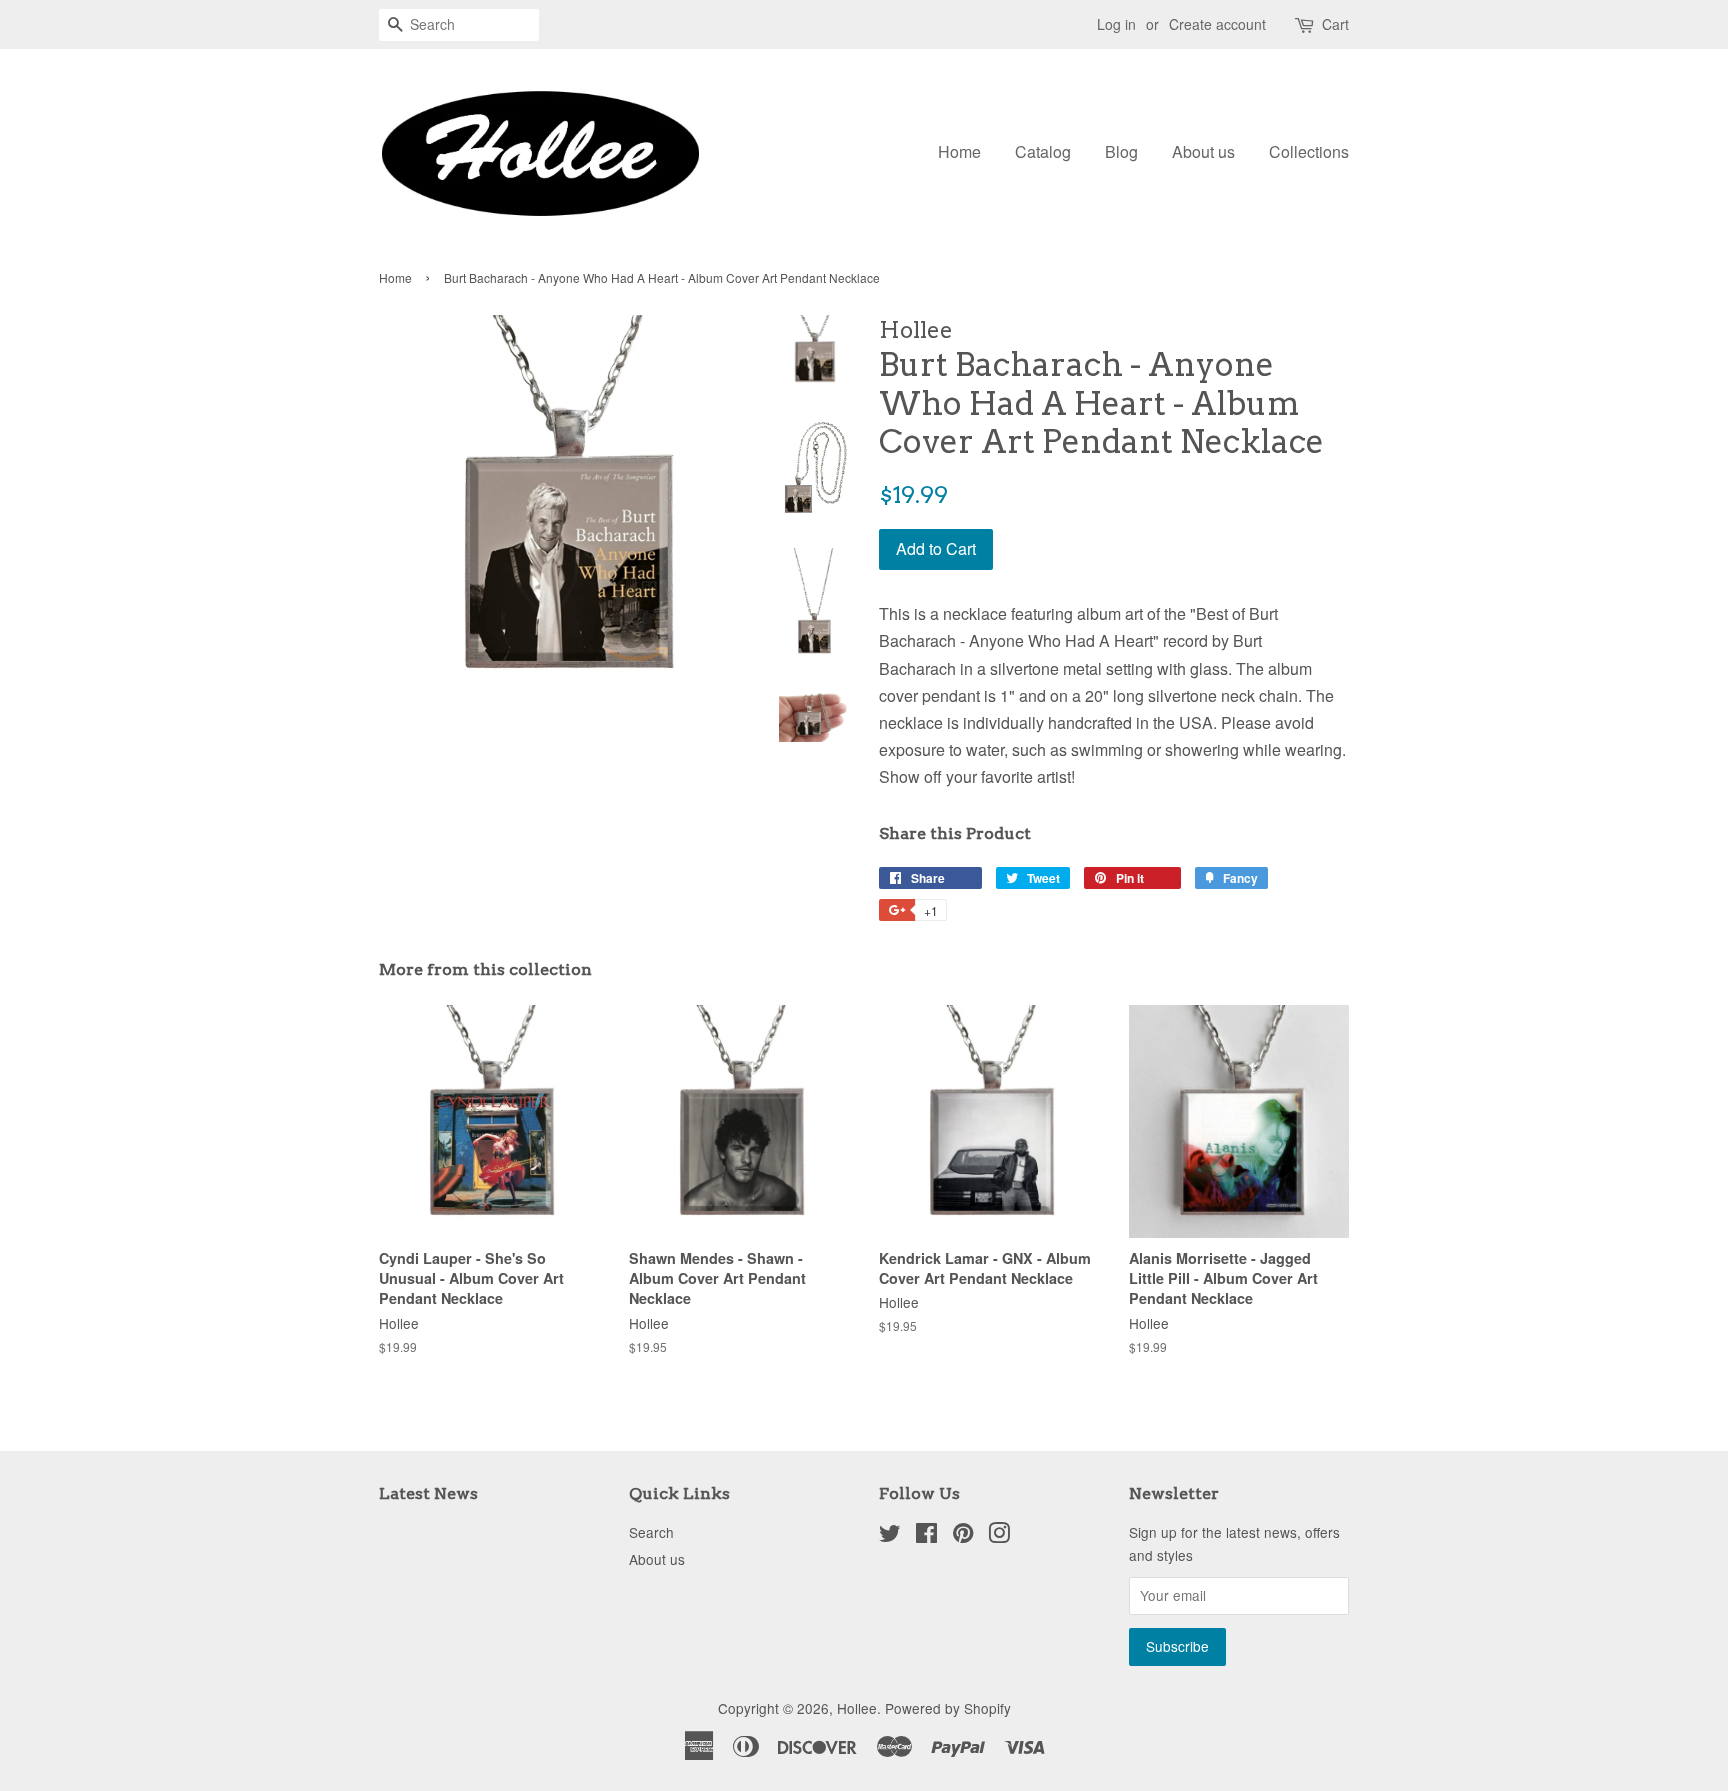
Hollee (857, 1708)
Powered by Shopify (948, 1708)
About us (1203, 151)
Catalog (1043, 151)
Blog (1121, 151)
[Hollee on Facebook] (926, 1536)
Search (651, 1532)
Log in (1116, 24)
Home (959, 151)
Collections (1309, 151)
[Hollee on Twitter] (890, 1536)
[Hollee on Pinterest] (963, 1536)
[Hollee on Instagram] (999, 1536)
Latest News (428, 1493)
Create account (1217, 24)
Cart (1335, 24)
